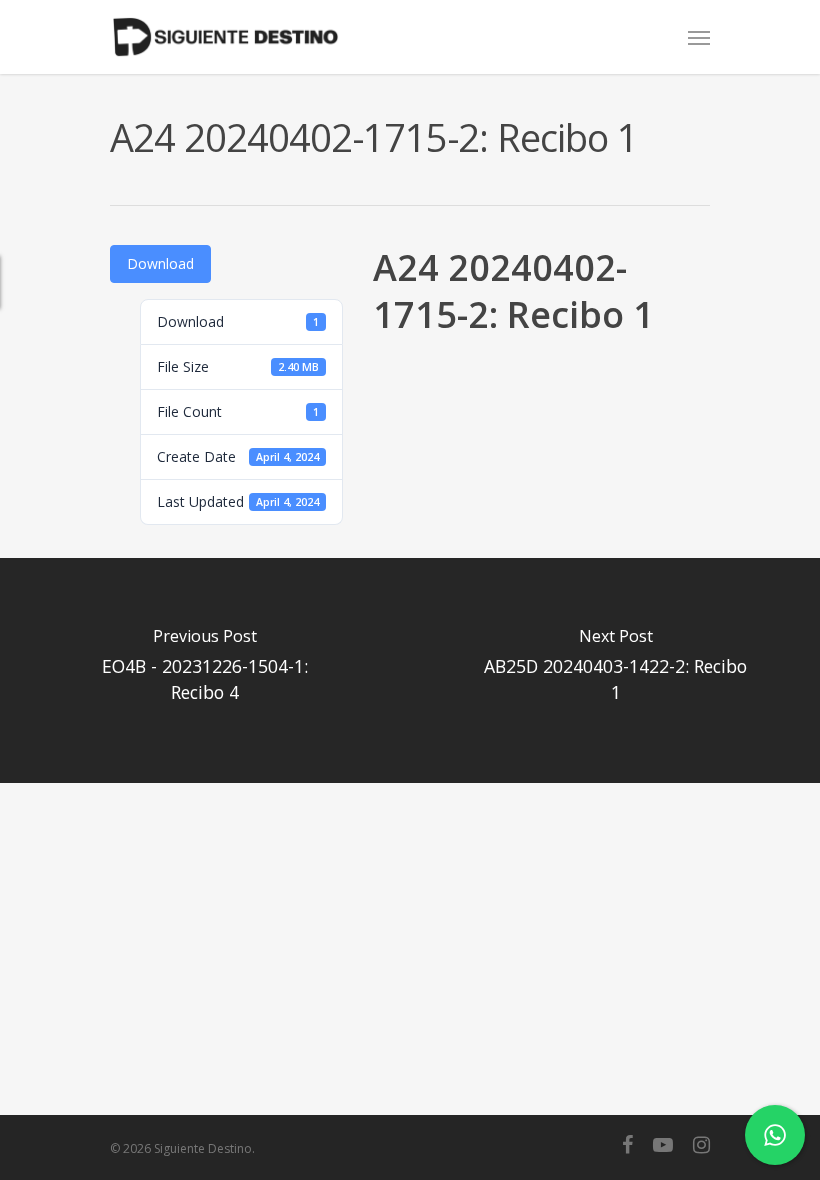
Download (160, 263)
